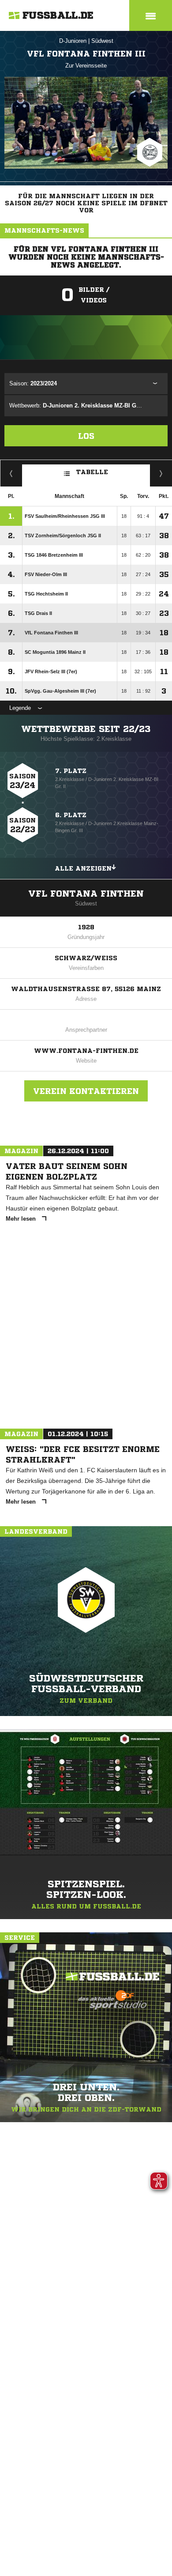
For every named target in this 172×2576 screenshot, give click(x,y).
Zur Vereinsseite (86, 66)
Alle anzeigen (83, 868)
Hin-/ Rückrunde (161, 473)
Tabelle (92, 471)
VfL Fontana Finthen (86, 894)
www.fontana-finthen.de (86, 1051)
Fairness (11, 473)
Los (86, 436)
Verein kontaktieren (86, 1091)
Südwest (102, 41)
